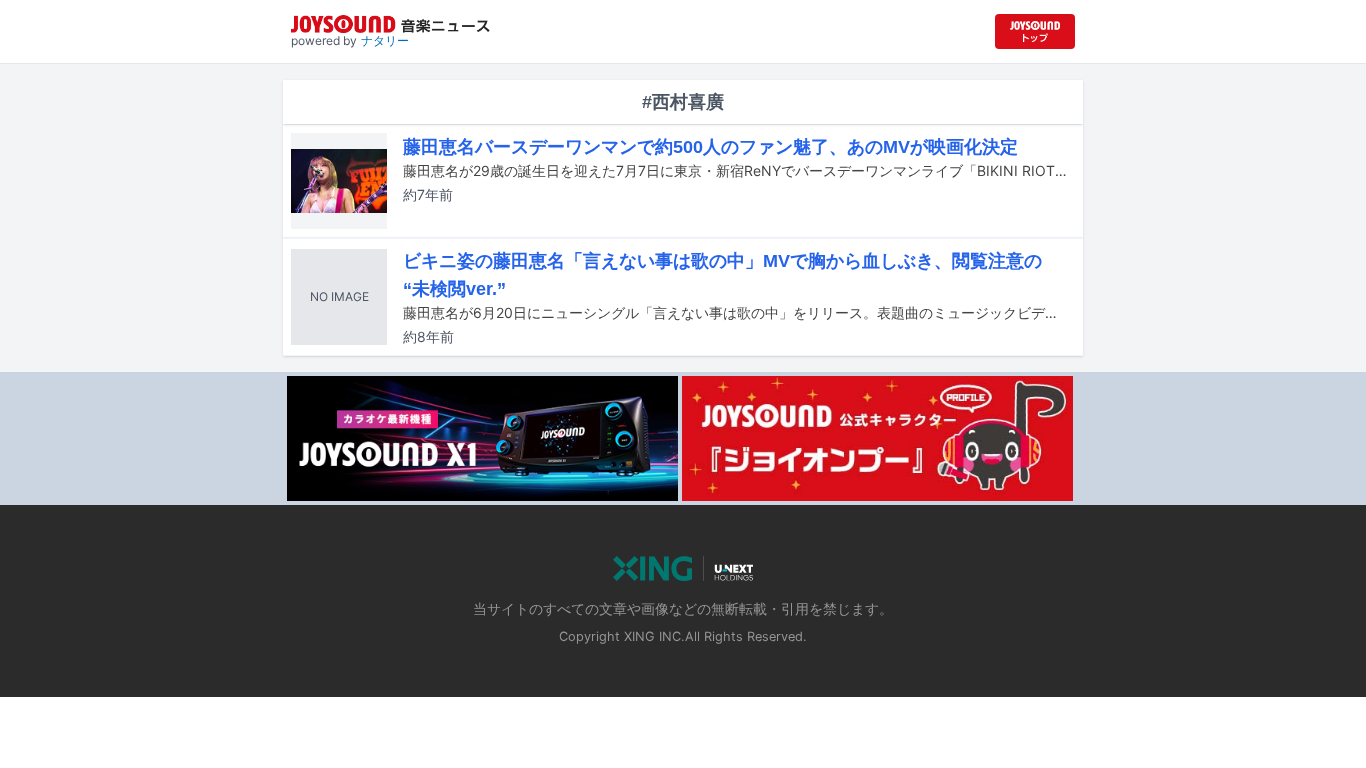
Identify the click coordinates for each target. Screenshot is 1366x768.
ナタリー (385, 40)
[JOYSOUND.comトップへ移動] (1035, 31)
